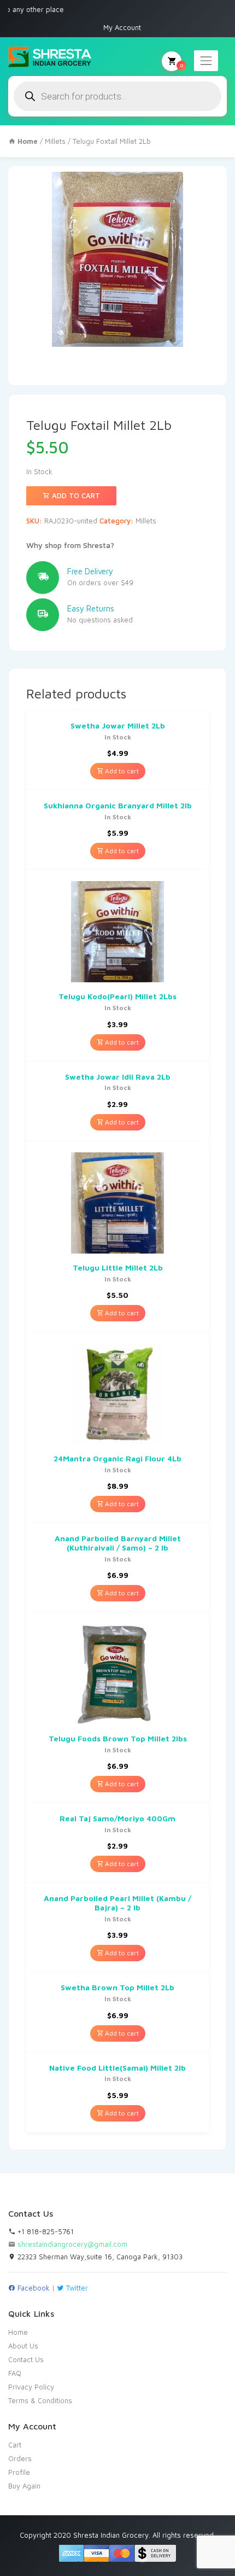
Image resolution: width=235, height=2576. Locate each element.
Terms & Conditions (40, 2400)
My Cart (181, 65)
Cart (15, 2445)
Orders (20, 2458)
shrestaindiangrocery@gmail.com (72, 2244)
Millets (55, 141)
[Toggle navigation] (206, 61)
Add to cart (75, 496)
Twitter (76, 2288)
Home (18, 2332)
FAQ (15, 2373)
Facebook (33, 2288)
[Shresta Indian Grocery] (51, 57)
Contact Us (26, 2359)
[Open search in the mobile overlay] (117, 96)
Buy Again (24, 2486)
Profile (19, 2472)
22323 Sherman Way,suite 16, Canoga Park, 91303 (99, 2257)
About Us (23, 2346)
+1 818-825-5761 (45, 2231)
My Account (122, 27)
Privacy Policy (31, 2387)
